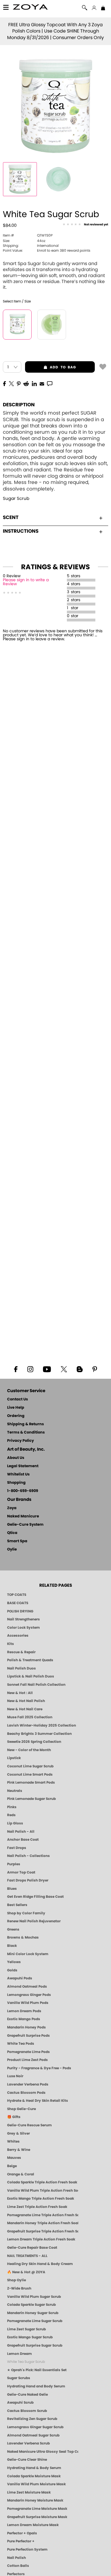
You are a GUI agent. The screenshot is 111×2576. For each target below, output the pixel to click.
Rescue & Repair (21, 1652)
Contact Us (18, 1399)
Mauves (14, 2158)
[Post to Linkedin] (34, 383)
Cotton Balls (18, 2566)
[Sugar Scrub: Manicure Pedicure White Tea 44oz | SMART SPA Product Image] (58, 179)
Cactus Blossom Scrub (27, 2411)
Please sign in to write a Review (26, 582)
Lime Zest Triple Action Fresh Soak (37, 2207)
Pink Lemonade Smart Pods (31, 1782)
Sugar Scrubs (19, 2378)
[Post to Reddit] (26, 383)
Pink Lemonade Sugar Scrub (31, 1799)
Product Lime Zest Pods (27, 2060)
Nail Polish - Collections (28, 1856)
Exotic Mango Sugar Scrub (30, 2337)
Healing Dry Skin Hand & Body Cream (40, 2264)
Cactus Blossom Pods (26, 2093)
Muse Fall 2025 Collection (30, 1717)
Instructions (21, 531)
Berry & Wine (19, 2150)
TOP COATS (17, 1595)
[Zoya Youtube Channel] (47, 1369)
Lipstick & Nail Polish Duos (31, 1676)
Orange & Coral (21, 2174)
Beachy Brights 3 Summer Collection (39, 1734)
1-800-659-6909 (23, 1491)
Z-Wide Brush (19, 2288)
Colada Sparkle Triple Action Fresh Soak (42, 2182)
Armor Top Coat (21, 1872)
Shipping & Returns (25, 1424)
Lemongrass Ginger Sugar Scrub (35, 2427)
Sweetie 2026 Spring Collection (34, 1742)
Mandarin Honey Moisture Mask (35, 2500)
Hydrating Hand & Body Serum (34, 2468)
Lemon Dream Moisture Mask (33, 2525)
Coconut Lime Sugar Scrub (30, 1766)
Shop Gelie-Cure (21, 2109)
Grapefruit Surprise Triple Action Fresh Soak (43, 2231)
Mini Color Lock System (28, 1954)
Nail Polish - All (21, 1832)
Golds (12, 1970)
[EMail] (42, 383)
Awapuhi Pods (20, 1978)
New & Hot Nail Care (25, 1709)
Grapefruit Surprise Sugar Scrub (35, 2345)
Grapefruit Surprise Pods (28, 2036)
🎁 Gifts (14, 2117)
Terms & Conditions (26, 1433)
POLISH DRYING (20, 1611)
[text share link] (50, 383)
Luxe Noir (15, 2076)
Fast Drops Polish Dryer (28, 1880)
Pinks (12, 1807)
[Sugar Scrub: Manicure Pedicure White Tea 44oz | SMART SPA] (20, 179)
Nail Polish (17, 2558)
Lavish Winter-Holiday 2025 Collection (42, 1725)
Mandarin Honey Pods (26, 2027)
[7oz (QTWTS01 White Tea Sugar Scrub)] (52, 325)
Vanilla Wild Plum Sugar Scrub (34, 2297)
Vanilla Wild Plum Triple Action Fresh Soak (43, 2191)
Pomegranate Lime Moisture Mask (37, 2509)
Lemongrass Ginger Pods (29, 1995)
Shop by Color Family (26, 1913)
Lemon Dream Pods (24, 2011)
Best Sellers (17, 1905)
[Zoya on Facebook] (16, 1369)
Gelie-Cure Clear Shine (27, 2460)
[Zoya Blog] (80, 1369)
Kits (11, 1644)
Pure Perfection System (27, 2549)
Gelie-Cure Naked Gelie (27, 2395)
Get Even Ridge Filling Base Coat (35, 1897)
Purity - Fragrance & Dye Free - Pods (39, 2068)
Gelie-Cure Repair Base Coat (32, 2248)
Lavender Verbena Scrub (28, 2443)
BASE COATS (18, 1603)
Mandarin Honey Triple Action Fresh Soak (43, 2223)
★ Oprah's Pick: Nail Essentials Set (37, 2370)
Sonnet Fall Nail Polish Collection (36, 1685)
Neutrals (15, 1791)
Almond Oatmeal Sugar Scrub (33, 2435)
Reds (11, 1815)
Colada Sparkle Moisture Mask (34, 2476)
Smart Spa (17, 1541)
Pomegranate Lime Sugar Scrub (35, 2321)
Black (12, 1946)
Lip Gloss (15, 1823)
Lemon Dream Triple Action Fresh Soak (41, 2239)
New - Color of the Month (29, 1750)
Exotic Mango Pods (24, 2019)
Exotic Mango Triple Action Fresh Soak (41, 2199)
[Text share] (50, 383)
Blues (12, 1889)
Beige (12, 2166)
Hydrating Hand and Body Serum (36, 2386)
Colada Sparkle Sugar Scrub (31, 2305)
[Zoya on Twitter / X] (64, 1369)
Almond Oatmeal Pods (27, 1986)
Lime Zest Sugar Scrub (26, 2329)
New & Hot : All (20, 1693)
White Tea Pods (21, 2044)
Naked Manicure (23, 1516)
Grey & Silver (18, 2133)
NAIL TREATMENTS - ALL (27, 2256)
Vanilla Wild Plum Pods (28, 2003)
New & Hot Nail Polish (26, 1701)
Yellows (14, 1962)
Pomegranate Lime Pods (28, 2052)
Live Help (16, 1408)
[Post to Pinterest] (19, 383)
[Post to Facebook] (5, 383)
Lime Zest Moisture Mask (29, 2492)
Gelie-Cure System (25, 1525)
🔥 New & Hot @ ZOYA (26, 2272)
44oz (24, 241)
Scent (11, 517)
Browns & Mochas (23, 1937)
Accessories (18, 1636)
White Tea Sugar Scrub (26, 2362)
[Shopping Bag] (103, 9)
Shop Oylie (17, 2280)
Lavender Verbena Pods (28, 2084)
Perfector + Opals (22, 2533)
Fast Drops (17, 1848)
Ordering (16, 1416)
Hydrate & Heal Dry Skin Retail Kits (38, 2101)
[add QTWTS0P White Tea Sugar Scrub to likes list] (103, 366)
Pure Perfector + (21, 2541)
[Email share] (42, 383)
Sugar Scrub (16, 499)
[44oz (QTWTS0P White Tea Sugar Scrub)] (17, 325)
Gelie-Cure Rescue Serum (29, 2125)
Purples (14, 1864)
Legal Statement (23, 1466)
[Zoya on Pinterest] (94, 1369)
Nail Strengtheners (23, 1619)
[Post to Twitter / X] (11, 383)
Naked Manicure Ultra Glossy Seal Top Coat (43, 2452)
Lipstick (14, 1758)
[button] (31, 8)
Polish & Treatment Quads (30, 1660)
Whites (13, 2141)
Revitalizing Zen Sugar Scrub (32, 2419)
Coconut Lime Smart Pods (30, 1774)
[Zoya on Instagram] (30, 1369)
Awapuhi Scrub (20, 2403)
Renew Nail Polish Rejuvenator (34, 1921)
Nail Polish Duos (21, 1668)
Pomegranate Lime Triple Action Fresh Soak (43, 2215)
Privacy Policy (20, 1441)
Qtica (12, 1533)
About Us (16, 1458)
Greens (13, 1929)
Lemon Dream (19, 2354)
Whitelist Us (18, 1474)
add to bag (51, 367)
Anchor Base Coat (23, 1840)
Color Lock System (23, 1628)
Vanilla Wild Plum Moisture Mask (36, 2484)
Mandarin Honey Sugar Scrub (33, 2313)
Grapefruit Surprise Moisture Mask (37, 2517)
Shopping (16, 1483)
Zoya (12, 1508)
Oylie (12, 1550)
